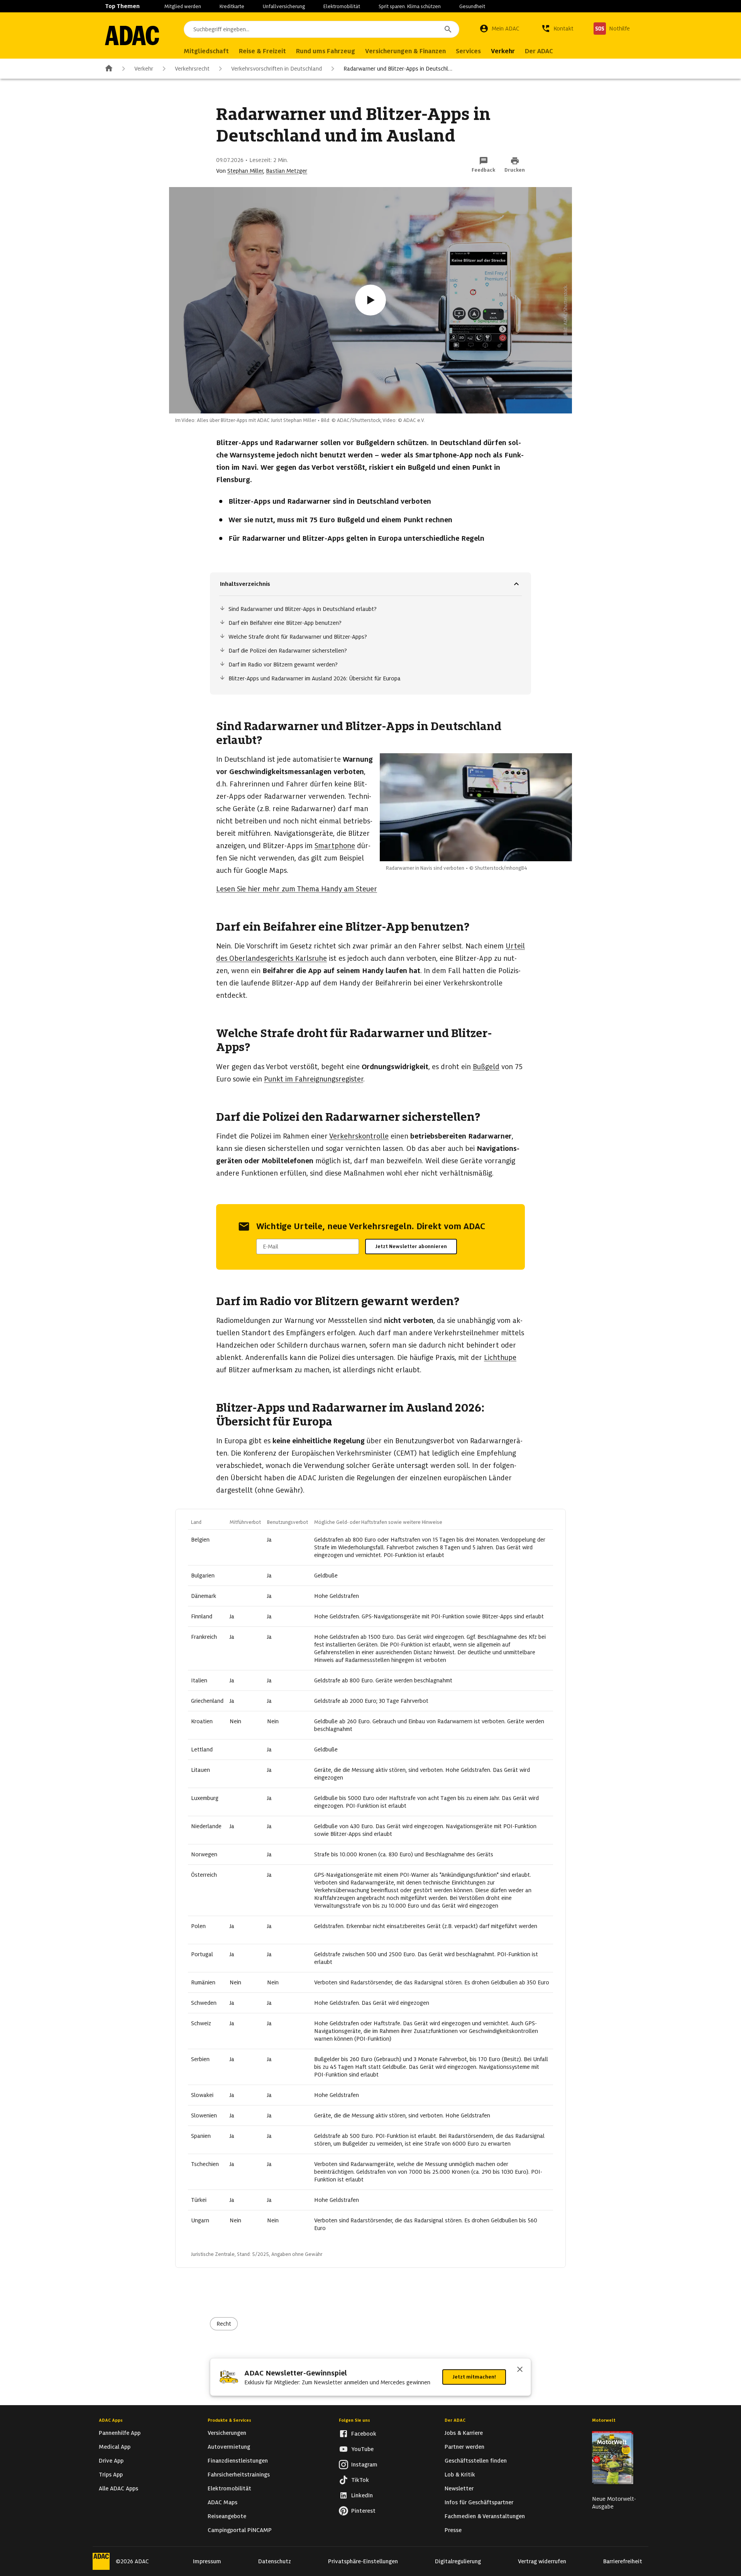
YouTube (362, 2449)
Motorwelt (604, 2420)
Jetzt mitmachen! (474, 2377)
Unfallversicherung (284, 6)
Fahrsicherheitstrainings (239, 2475)
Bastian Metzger (287, 171)
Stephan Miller (245, 171)
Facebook (364, 2434)
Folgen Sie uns (354, 2420)
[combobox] (321, 29)
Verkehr (144, 69)
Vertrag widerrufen (542, 2561)
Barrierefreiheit (623, 2561)
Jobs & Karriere (464, 2433)
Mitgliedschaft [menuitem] (206, 51)
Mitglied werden (183, 6)
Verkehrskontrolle (359, 1136)
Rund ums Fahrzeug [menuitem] (326, 51)
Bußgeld (486, 1067)
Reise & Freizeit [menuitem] (262, 51)
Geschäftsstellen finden (476, 2461)
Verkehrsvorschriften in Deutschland (277, 69)
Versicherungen (227, 2433)
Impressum (207, 2561)
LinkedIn (362, 2495)
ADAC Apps (111, 2420)
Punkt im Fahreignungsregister (314, 1079)
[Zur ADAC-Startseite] (132, 35)
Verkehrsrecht (192, 69)
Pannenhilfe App (120, 2433)
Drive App (111, 2461)
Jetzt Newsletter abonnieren (411, 1246)
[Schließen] (520, 2370)
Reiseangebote (227, 2516)
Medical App (115, 2447)
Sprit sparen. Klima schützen (410, 6)
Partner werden (464, 2447)
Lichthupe (500, 1357)
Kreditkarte (232, 6)
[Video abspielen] (370, 300)
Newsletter (459, 2488)
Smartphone (335, 846)
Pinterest (363, 2511)
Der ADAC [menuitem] (539, 51)
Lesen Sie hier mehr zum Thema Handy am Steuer (297, 889)
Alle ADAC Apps (118, 2488)
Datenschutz (275, 2561)
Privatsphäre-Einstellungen (363, 2561)
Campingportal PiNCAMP (240, 2530)
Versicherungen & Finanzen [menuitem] (405, 51)
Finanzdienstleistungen (238, 2461)
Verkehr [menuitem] (503, 51)
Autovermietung (229, 2447)
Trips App (111, 2475)
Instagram (364, 2465)
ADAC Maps (222, 2502)
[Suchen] (448, 29)
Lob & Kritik (460, 2475)
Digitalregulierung (458, 2561)
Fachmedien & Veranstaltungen (485, 2516)
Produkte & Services (229, 2420)
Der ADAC (455, 2420)
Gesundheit (472, 6)
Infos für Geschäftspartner (479, 2502)
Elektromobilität (342, 6)
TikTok (360, 2480)
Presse (453, 2530)
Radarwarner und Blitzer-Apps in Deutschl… (398, 69)
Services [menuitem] (468, 51)
